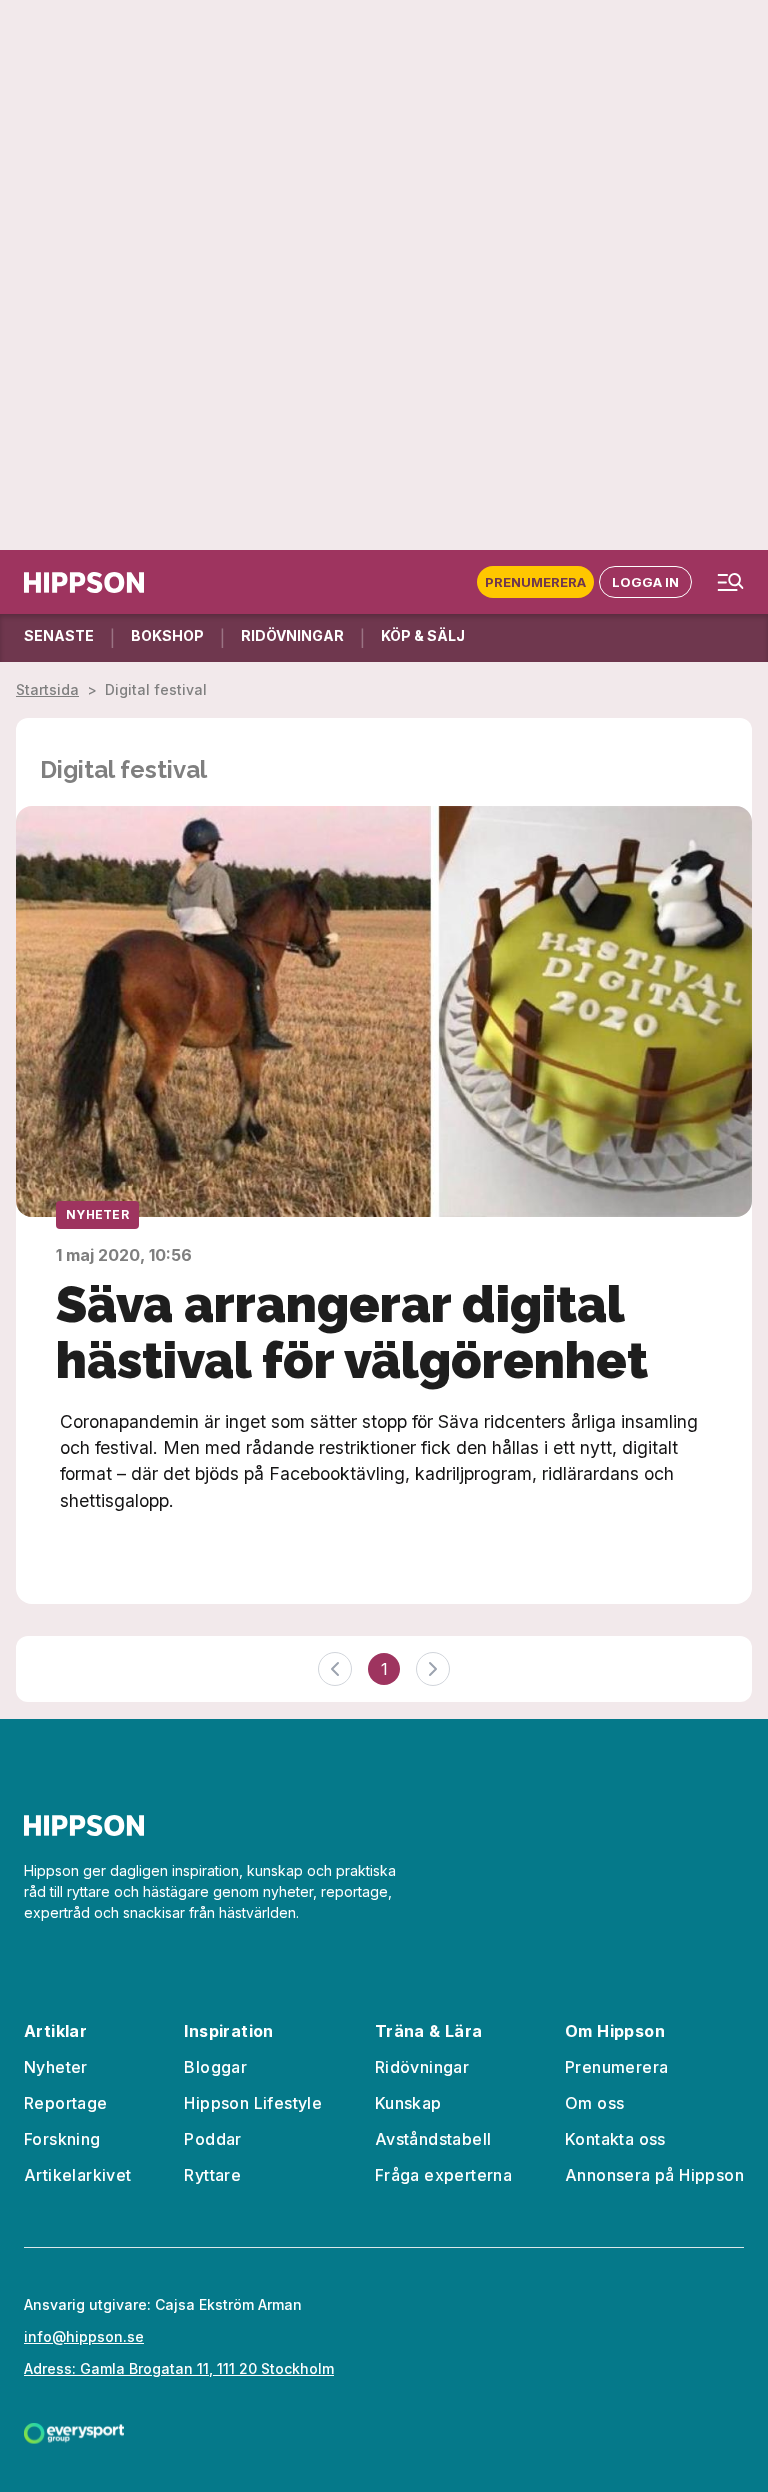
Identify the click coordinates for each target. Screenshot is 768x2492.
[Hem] (84, 582)
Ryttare (212, 2175)
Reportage (66, 2103)
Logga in (645, 582)
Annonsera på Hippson (654, 2175)
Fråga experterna (443, 2175)
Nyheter (97, 1214)
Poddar (212, 2139)
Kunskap (408, 2103)
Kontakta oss (615, 2139)
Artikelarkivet (78, 2175)
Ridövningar (422, 2067)
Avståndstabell (433, 2139)
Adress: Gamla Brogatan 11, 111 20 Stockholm (179, 2368)
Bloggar (215, 2067)
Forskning (62, 2139)
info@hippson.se (84, 2336)
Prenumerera (535, 582)
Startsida (47, 689)
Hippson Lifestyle (253, 2103)
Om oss (594, 2103)
